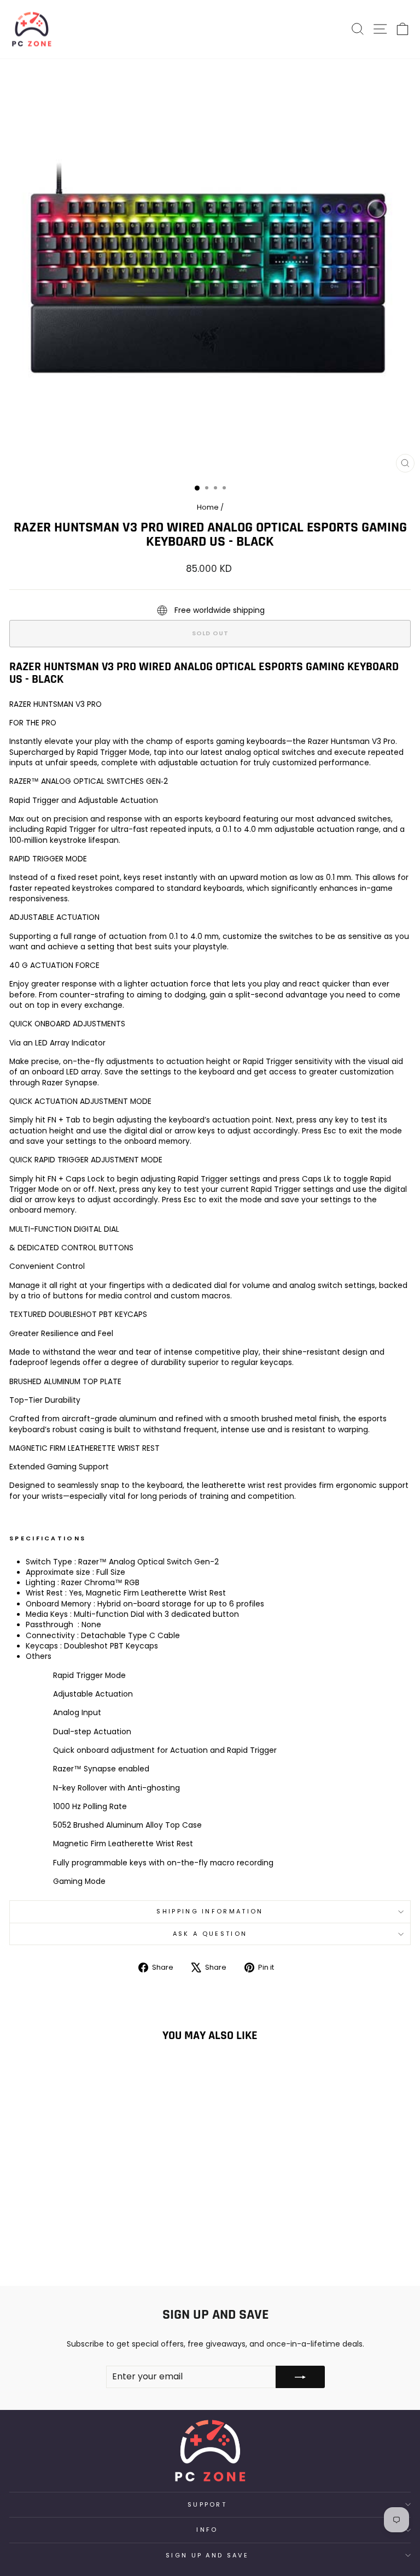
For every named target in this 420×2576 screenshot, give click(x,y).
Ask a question (210, 1934)
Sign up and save (207, 2555)
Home (208, 507)
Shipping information (210, 1911)
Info (207, 2530)
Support (207, 2504)
